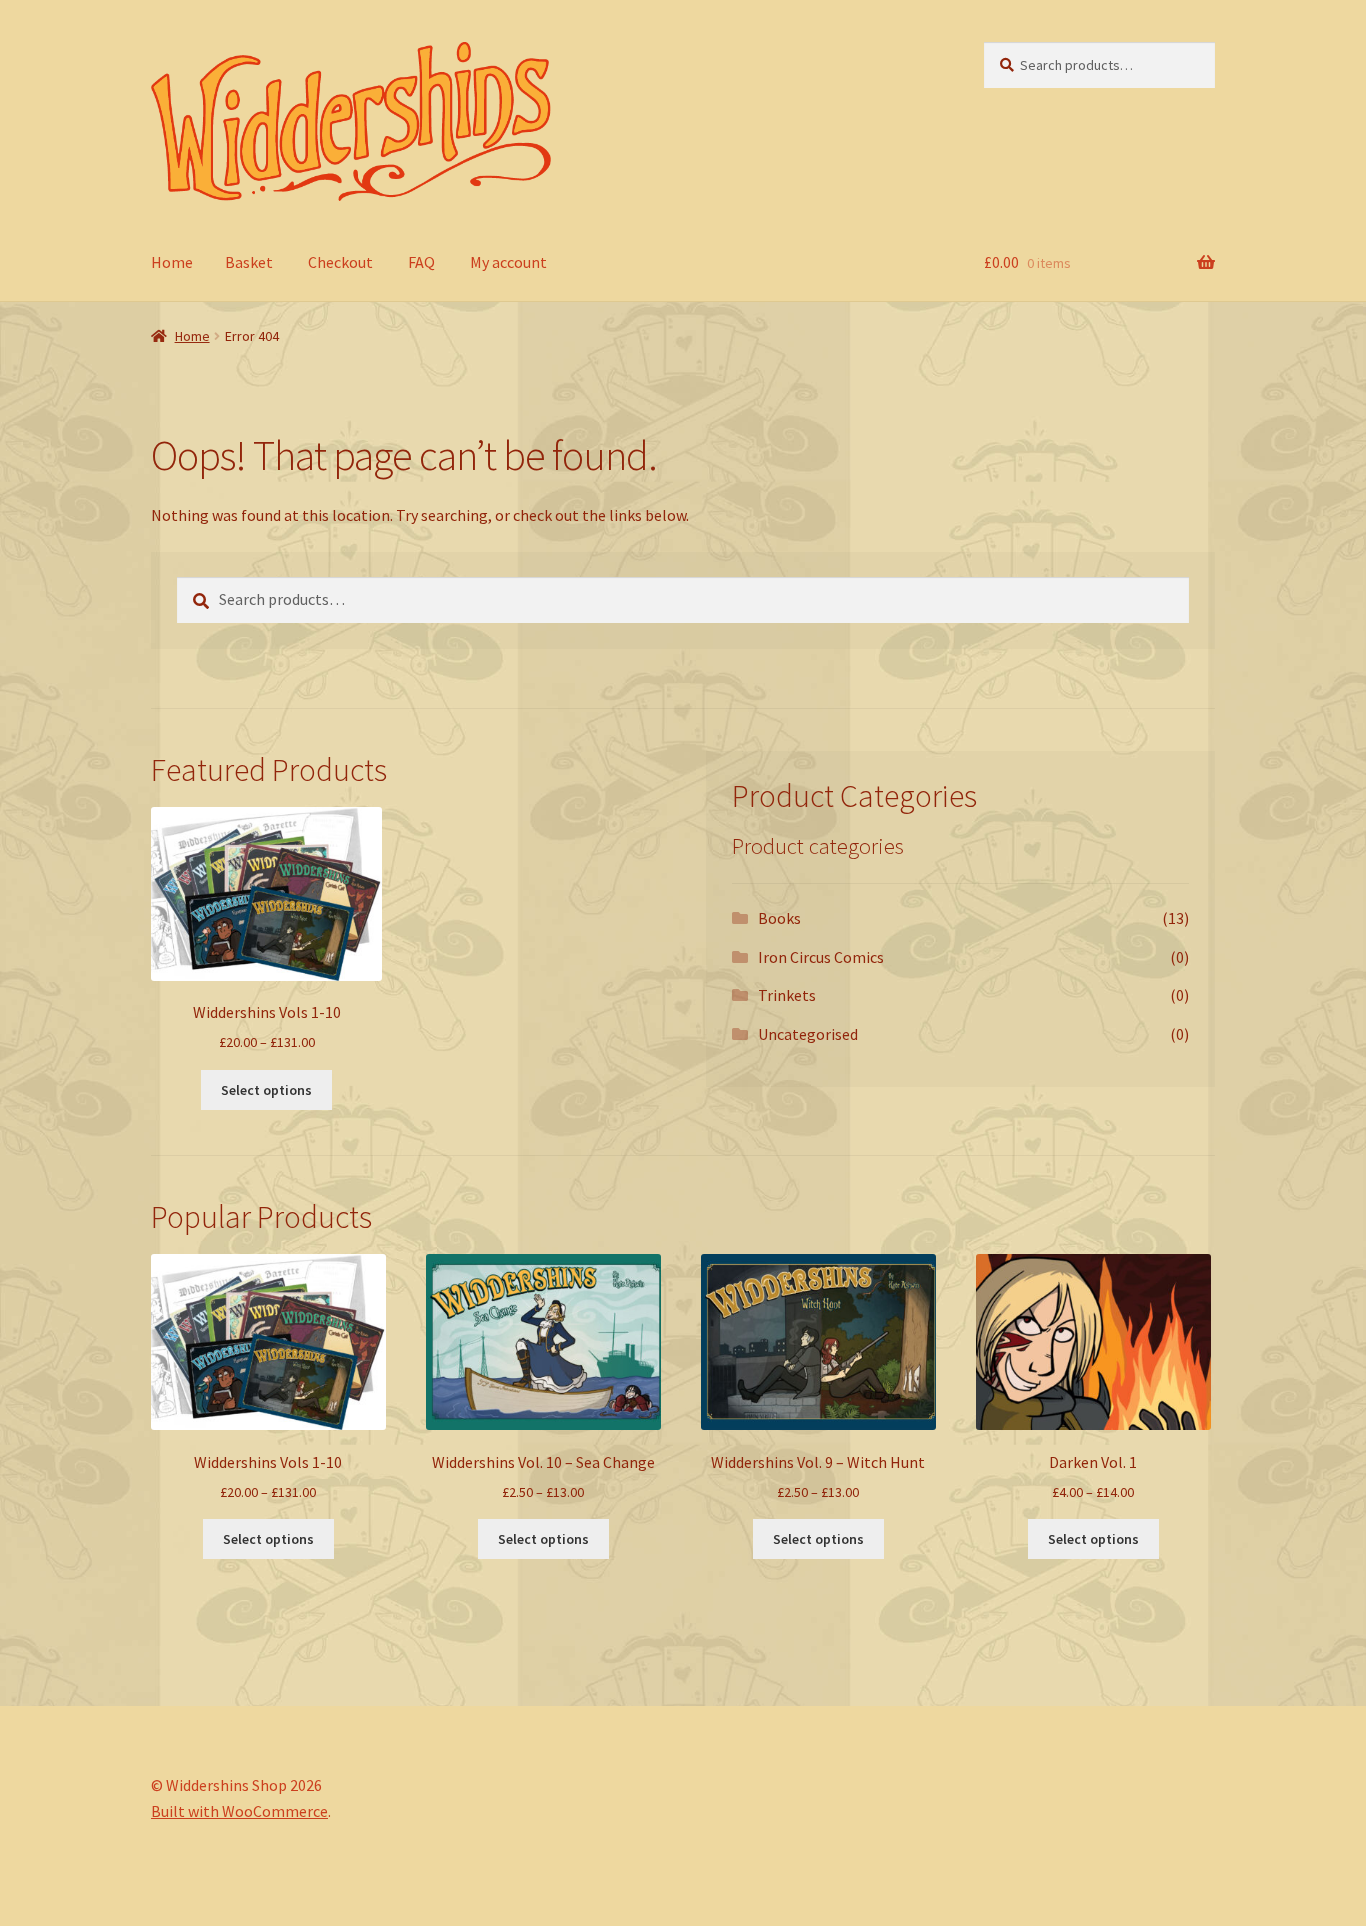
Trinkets (787, 995)
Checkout (340, 262)
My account (508, 262)
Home (172, 262)
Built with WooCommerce (239, 1811)
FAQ (421, 262)
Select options (266, 1090)
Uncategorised (808, 1034)
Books (779, 918)
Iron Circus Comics (821, 957)
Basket (249, 262)
